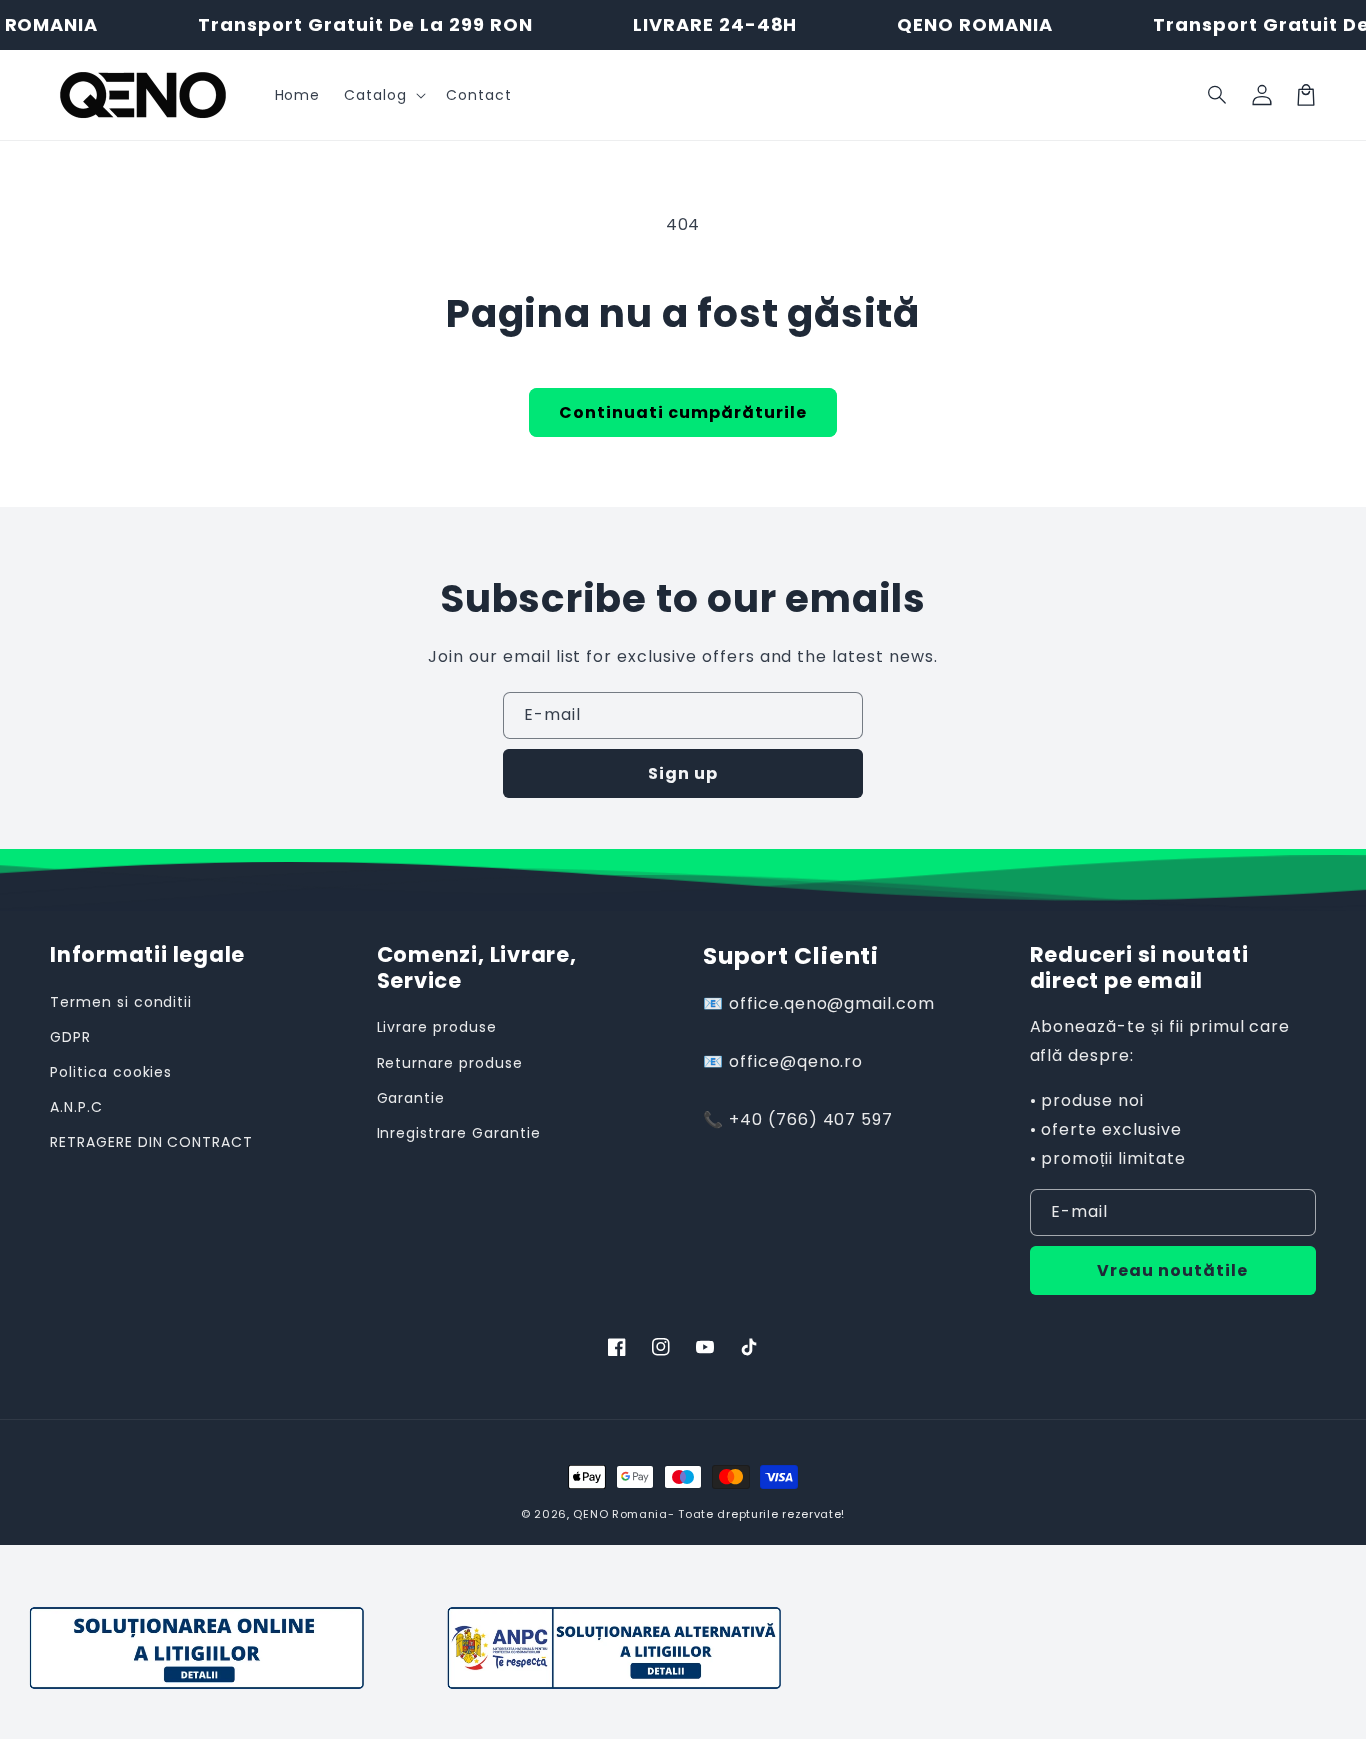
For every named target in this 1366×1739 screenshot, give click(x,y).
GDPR (70, 1037)
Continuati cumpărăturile (683, 412)
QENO (590, 1514)
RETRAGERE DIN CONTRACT (151, 1142)
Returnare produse (450, 1063)
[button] (1218, 95)
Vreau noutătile (1172, 1270)
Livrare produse (437, 1027)
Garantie (411, 1098)
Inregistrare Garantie (459, 1133)
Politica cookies (111, 1072)
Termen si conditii (121, 1002)
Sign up (683, 773)
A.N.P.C (76, 1107)
